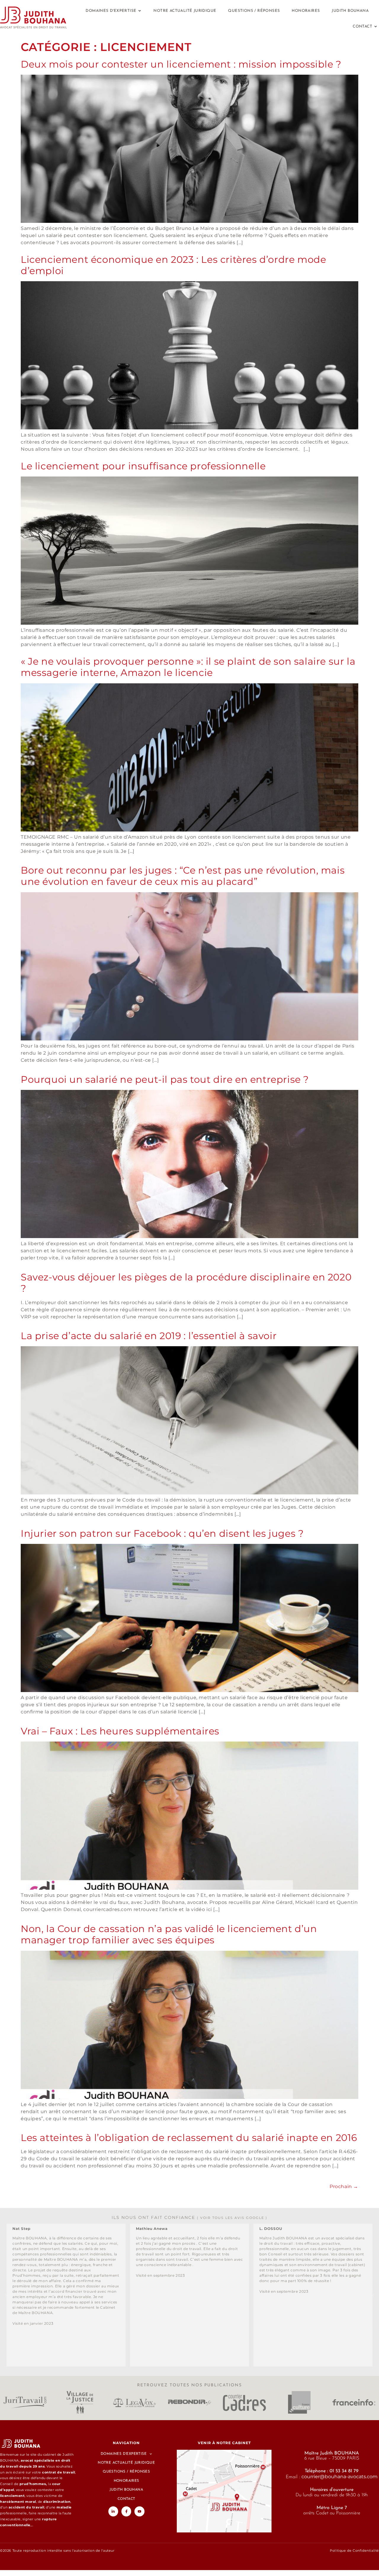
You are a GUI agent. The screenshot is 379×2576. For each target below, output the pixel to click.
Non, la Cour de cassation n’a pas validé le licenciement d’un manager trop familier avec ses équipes (169, 1934)
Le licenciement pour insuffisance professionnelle (143, 466)
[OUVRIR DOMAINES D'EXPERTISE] (140, 11)
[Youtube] (139, 2511)
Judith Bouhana (126, 2490)
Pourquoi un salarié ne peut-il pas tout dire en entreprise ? (165, 1079)
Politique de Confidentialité (354, 2551)
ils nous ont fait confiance (189, 2217)
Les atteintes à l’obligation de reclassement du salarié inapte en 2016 (189, 2138)
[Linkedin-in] (113, 2511)
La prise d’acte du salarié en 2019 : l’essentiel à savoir (149, 1336)
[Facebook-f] (126, 2511)
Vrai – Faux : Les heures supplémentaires (120, 1731)
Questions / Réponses (126, 2472)
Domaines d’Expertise (124, 2454)
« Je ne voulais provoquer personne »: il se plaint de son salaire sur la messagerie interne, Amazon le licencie (188, 667)
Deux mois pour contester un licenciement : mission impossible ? (181, 64)
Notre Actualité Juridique (126, 2463)
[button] (6, 2295)
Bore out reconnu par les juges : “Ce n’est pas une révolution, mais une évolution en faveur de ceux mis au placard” (183, 876)
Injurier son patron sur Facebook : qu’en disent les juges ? (162, 1533)
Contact (126, 2499)
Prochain (344, 2186)
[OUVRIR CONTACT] (376, 27)
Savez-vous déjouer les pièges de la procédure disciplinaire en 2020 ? (186, 1283)
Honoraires (126, 2481)
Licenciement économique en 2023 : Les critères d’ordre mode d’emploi (173, 265)
